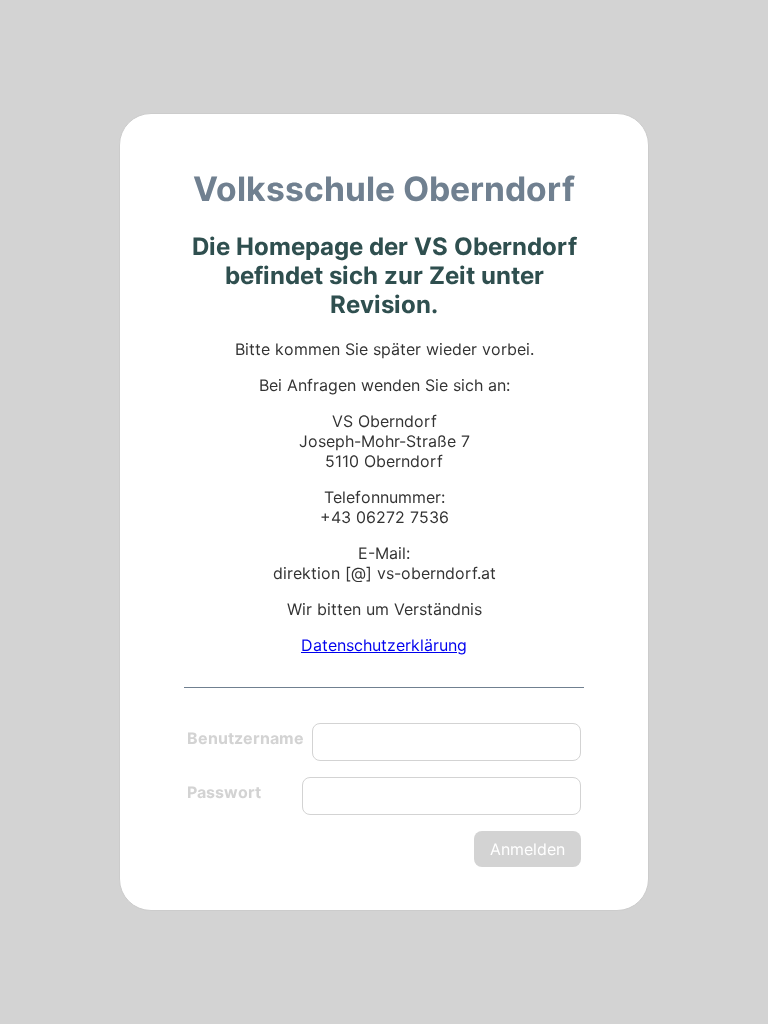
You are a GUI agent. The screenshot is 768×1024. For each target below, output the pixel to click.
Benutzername (245, 738)
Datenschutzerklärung (384, 645)
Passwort (224, 792)
